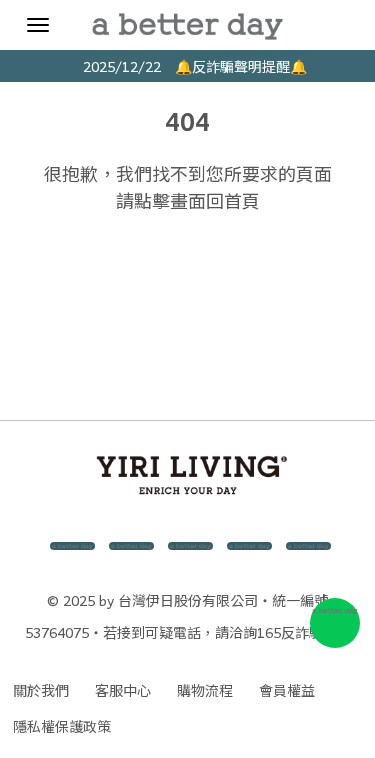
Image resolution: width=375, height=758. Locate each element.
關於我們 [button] (41, 690)
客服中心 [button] (123, 690)
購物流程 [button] (205, 690)
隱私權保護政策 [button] (62, 726)
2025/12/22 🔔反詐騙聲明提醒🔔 (188, 66)
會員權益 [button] (287, 690)
